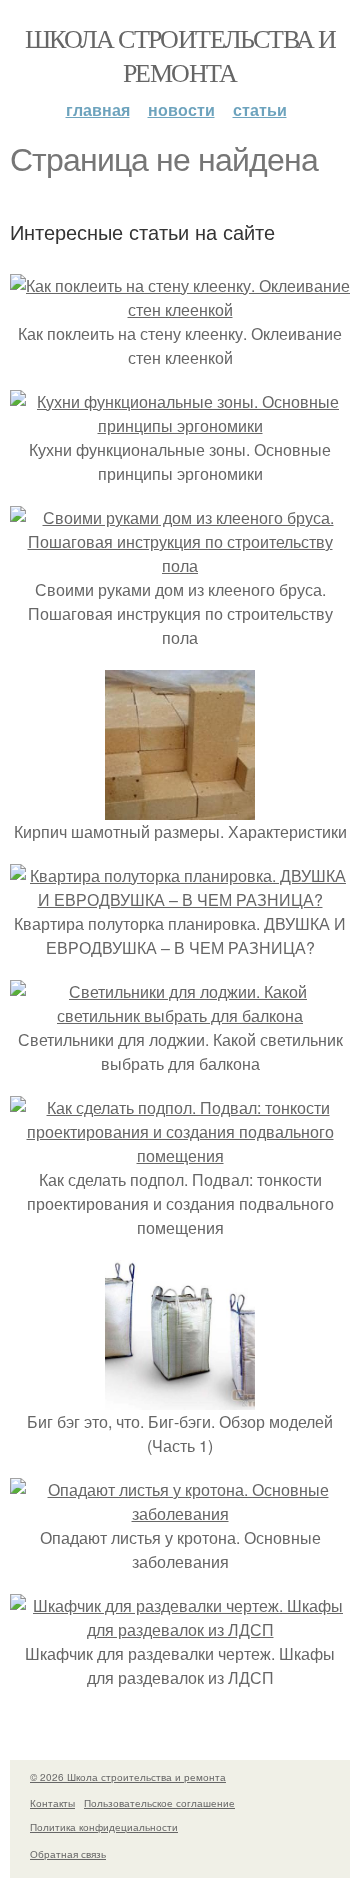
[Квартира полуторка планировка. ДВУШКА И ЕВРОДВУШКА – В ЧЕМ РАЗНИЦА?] (180, 899)
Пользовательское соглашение (159, 1803)
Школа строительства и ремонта (180, 55)
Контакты (52, 1803)
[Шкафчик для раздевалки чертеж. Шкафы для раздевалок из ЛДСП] (180, 1629)
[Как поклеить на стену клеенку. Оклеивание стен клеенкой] (180, 309)
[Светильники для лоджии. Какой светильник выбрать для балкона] (180, 1015)
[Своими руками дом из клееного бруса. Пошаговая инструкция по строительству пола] (180, 565)
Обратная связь (68, 1854)
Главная (98, 109)
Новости (181, 109)
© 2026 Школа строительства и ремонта (128, 1777)
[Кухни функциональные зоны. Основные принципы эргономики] (180, 425)
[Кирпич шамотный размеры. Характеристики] (180, 807)
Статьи (260, 109)
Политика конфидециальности (104, 1827)
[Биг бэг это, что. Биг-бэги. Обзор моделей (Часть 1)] (180, 1397)
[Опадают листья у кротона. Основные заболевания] (180, 1513)
